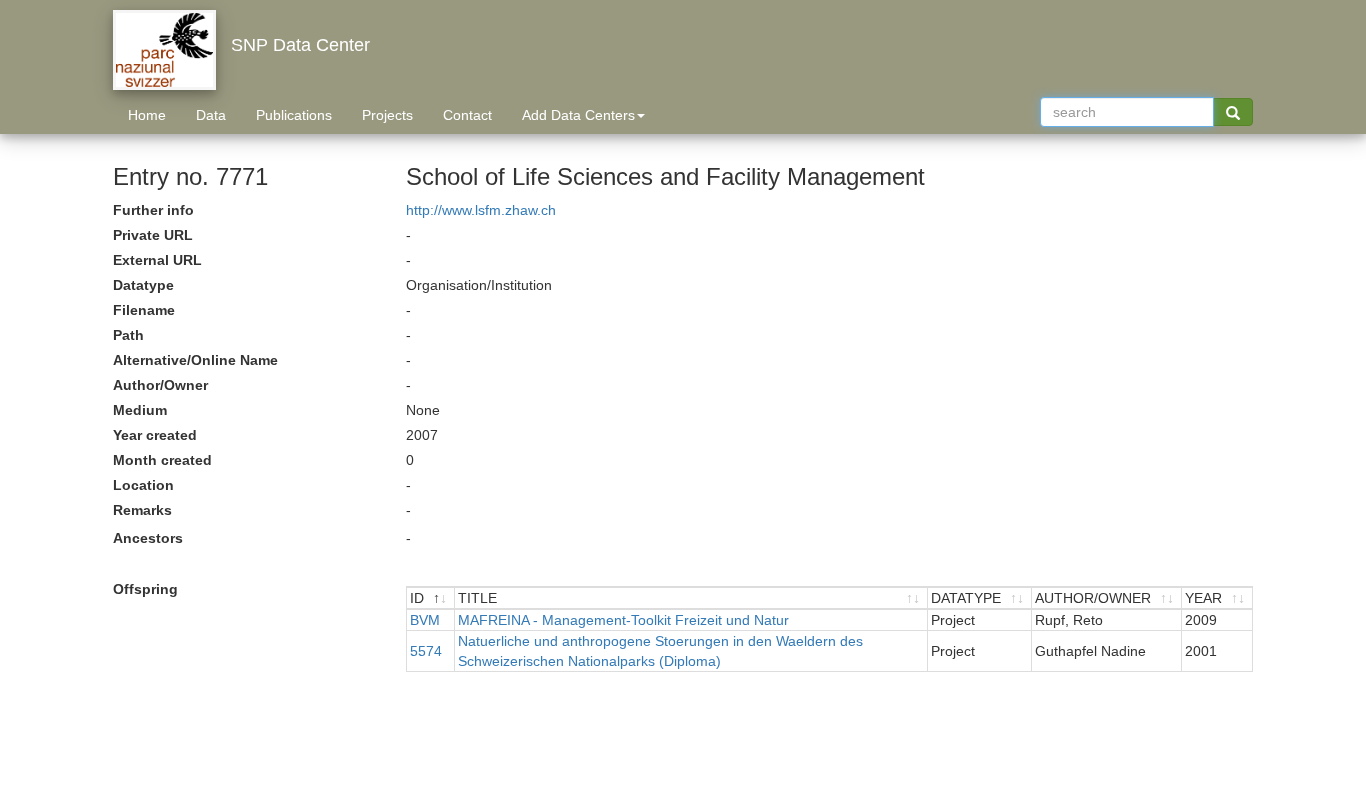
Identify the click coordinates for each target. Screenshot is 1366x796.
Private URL (153, 235)
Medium (140, 410)
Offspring (145, 589)
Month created (162, 460)
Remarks (142, 510)
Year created (155, 435)
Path (128, 335)
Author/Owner (160, 385)
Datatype (143, 285)
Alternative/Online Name (195, 360)
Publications (294, 115)
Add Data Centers (578, 115)
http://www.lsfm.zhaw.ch (481, 210)
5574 (426, 651)
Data (211, 115)
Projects (387, 115)
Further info (153, 210)
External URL (157, 260)
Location (143, 485)
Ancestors (148, 538)
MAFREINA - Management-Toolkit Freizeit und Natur (623, 620)
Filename (144, 310)
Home (147, 115)
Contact (467, 115)
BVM (425, 620)
